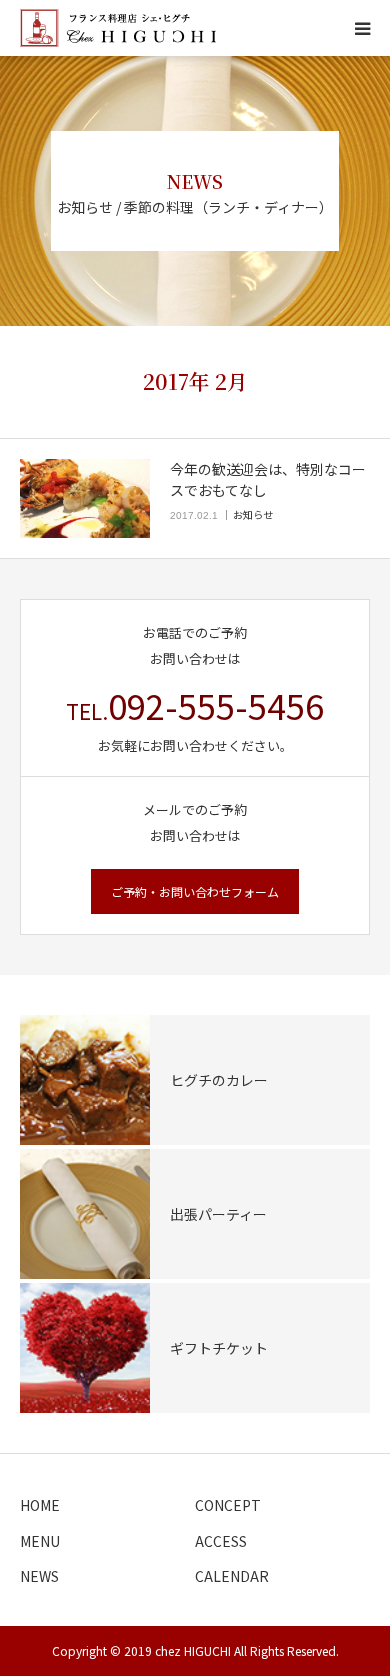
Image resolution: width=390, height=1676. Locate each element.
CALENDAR (232, 1576)
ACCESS (221, 1541)
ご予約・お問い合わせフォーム (195, 891)
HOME (40, 1505)
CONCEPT (228, 1505)
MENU (40, 1541)
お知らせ (253, 514)
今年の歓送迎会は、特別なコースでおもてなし (268, 479)
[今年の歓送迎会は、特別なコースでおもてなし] (85, 499)
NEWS (39, 1576)
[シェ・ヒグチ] (118, 28)
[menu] (362, 28)
